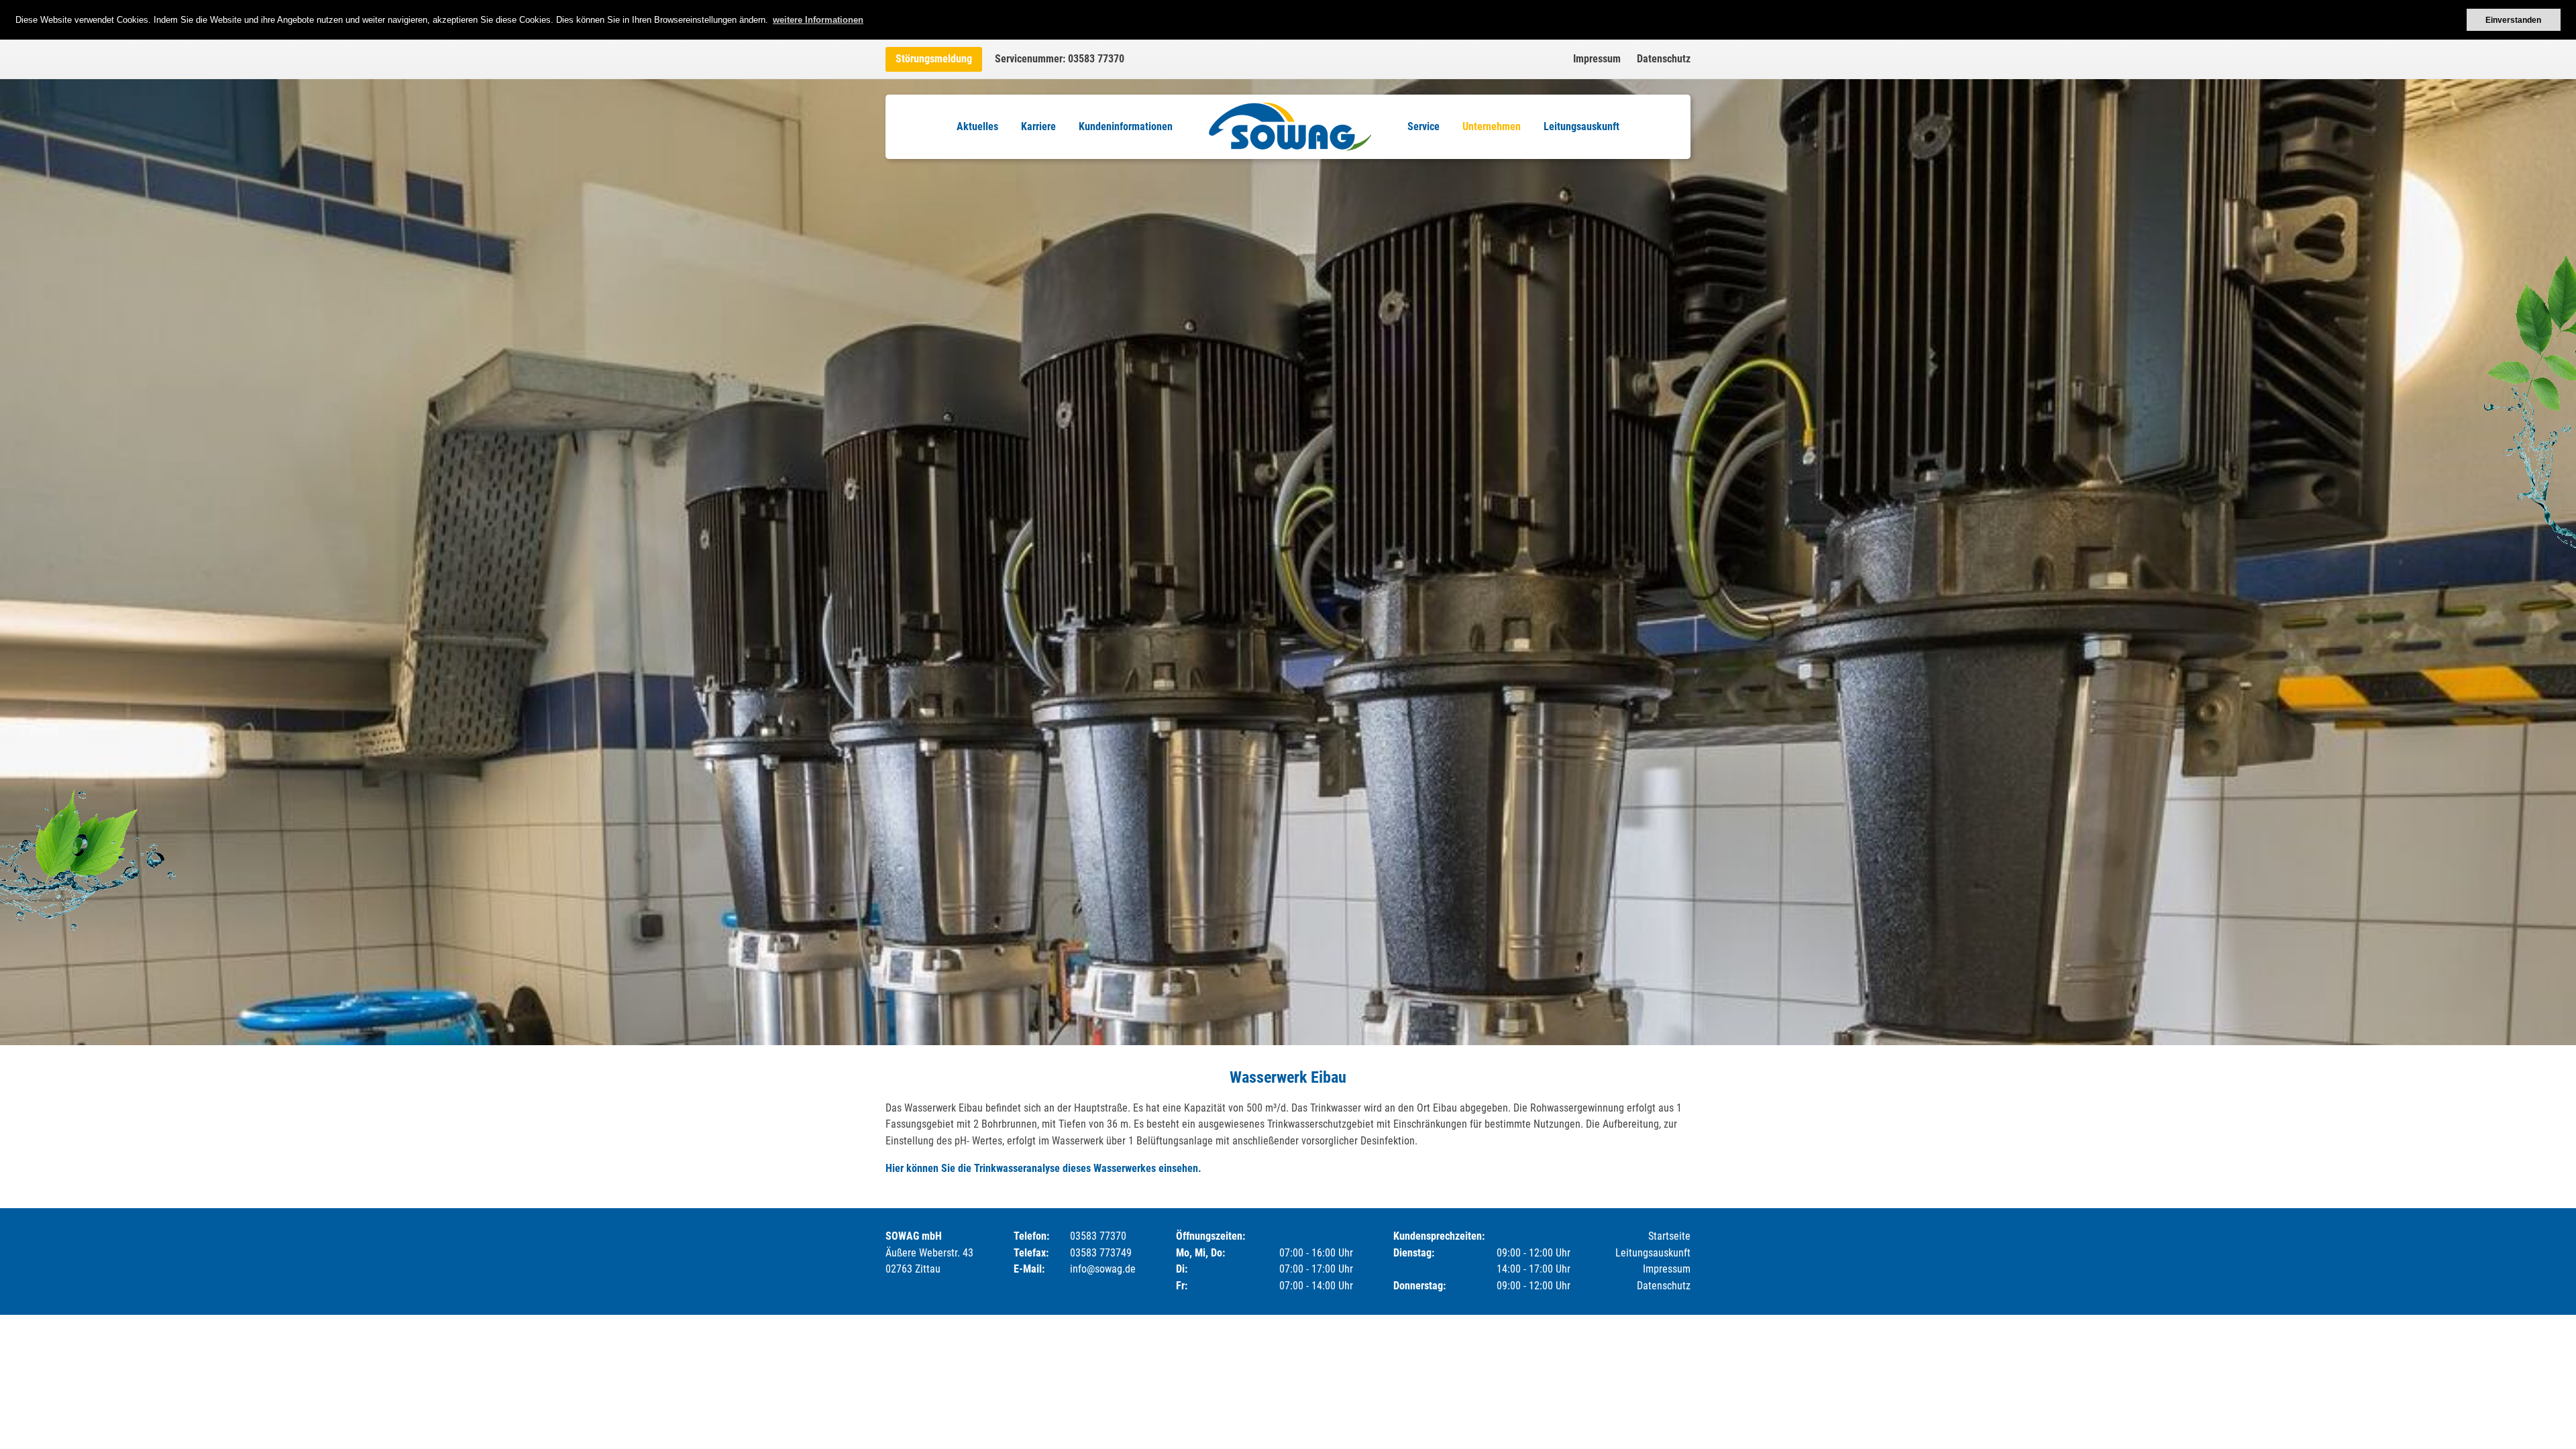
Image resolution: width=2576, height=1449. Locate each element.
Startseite (1669, 1236)
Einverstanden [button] (2513, 20)
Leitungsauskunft (1653, 1253)
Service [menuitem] (1424, 126)
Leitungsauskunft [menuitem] (1581, 126)
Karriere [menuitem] (1038, 126)
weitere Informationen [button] (818, 20)
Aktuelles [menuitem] (977, 126)
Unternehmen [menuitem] (1492, 126)
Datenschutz (1664, 59)
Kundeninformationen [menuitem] (1126, 126)
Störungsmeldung (934, 59)
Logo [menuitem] (1290, 127)
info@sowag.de (1103, 1269)
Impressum (1597, 59)
